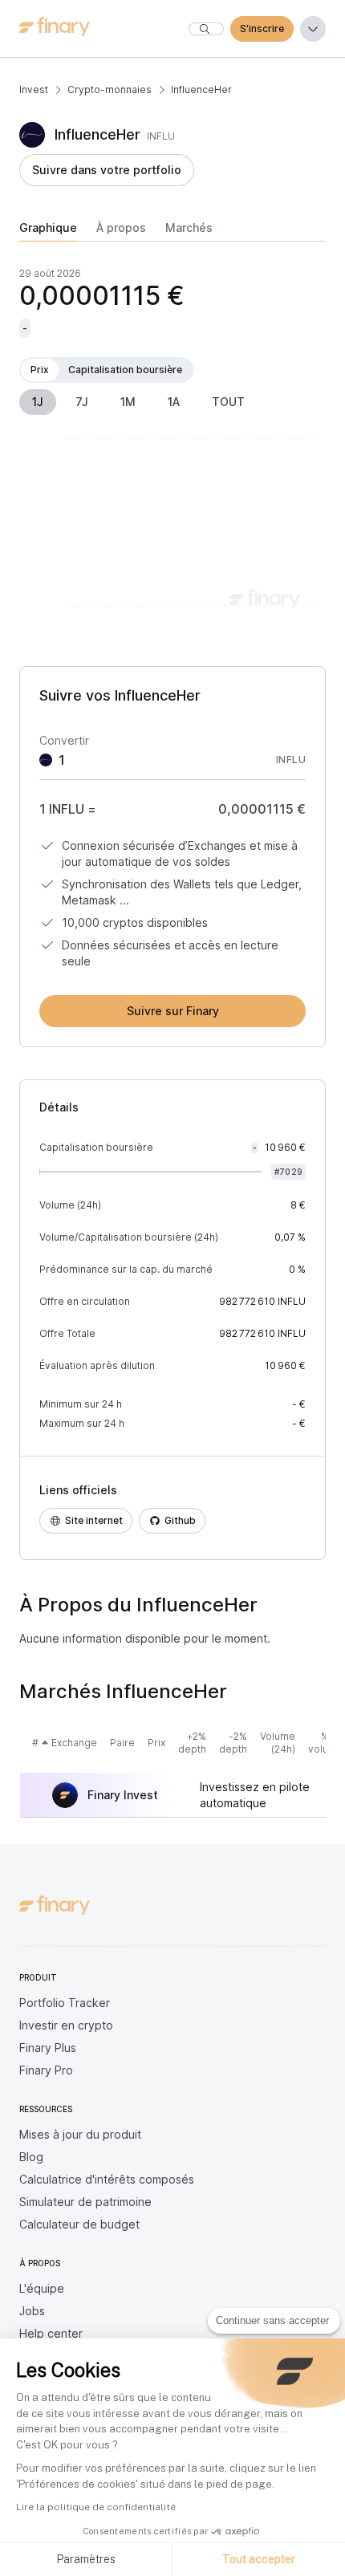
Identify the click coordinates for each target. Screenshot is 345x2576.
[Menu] (313, 29)
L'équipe (42, 2288)
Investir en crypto (66, 2025)
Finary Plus (48, 2048)
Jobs (32, 2311)
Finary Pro (46, 2070)
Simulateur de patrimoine (85, 2202)
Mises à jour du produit (80, 2134)
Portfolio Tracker (65, 2003)
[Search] (206, 29)
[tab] (48, 231)
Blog (31, 2157)
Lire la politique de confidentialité (96, 2507)
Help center (51, 2333)
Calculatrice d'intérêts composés (107, 2179)
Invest (34, 89)
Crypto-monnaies (110, 89)
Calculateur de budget (79, 2224)
